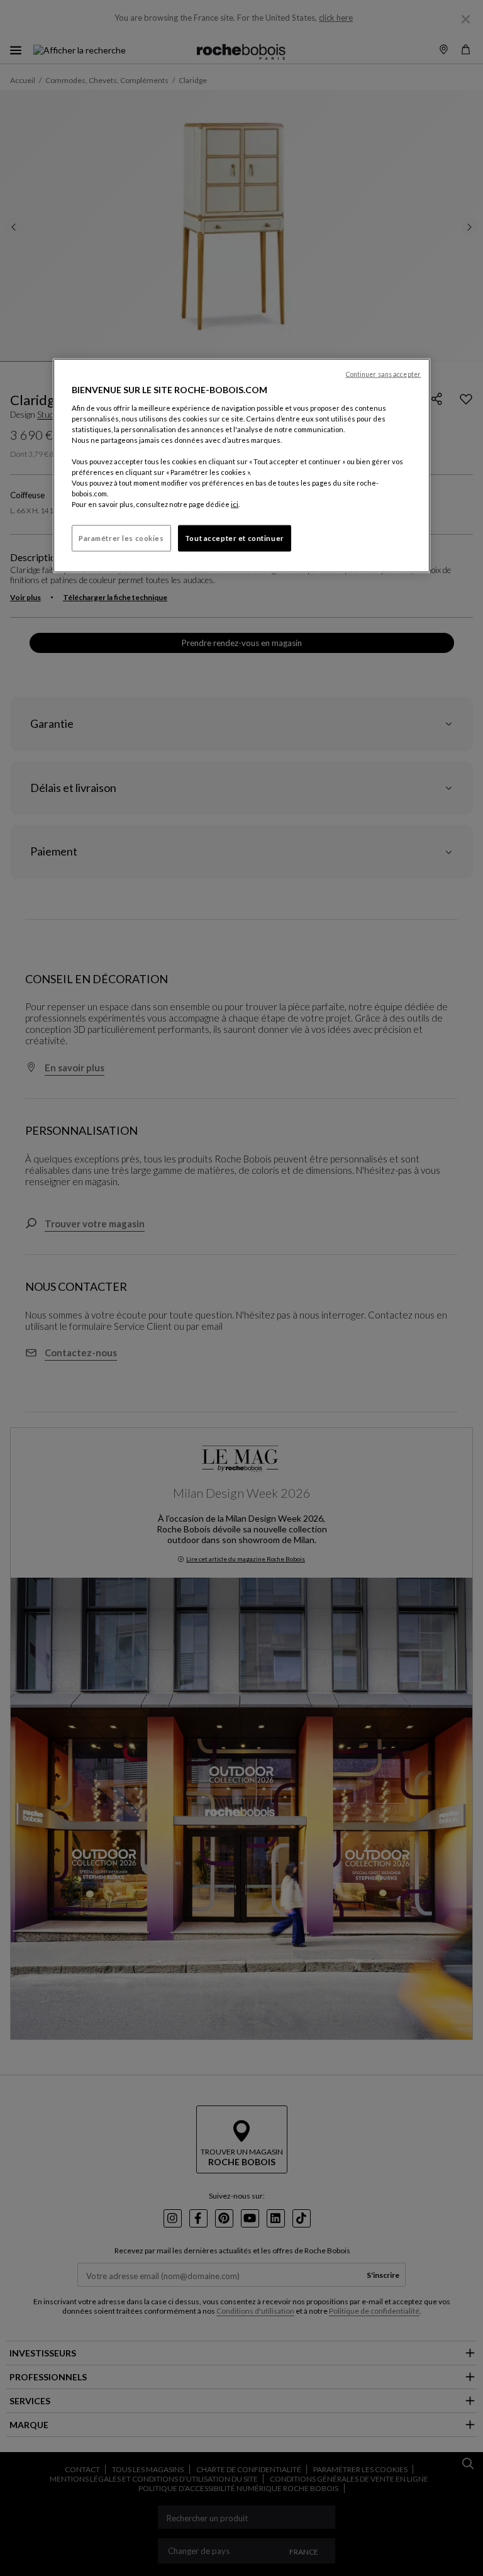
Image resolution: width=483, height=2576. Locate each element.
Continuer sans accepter (383, 374)
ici (235, 504)
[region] (241, 466)
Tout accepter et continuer (235, 538)
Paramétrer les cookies (121, 538)
